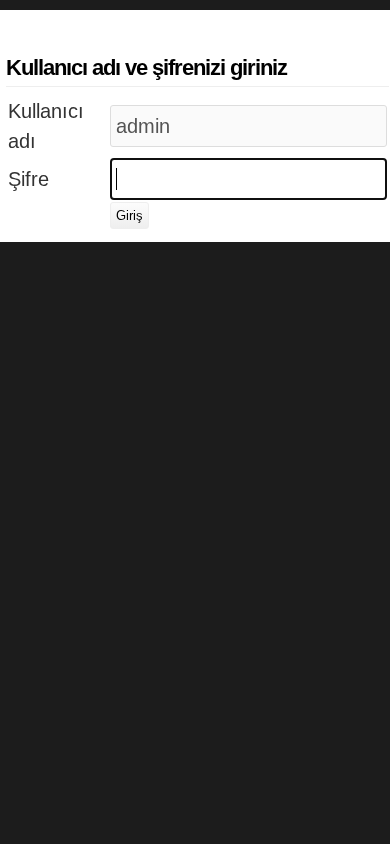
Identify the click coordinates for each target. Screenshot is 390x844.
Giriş (129, 215)
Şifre (28, 179)
